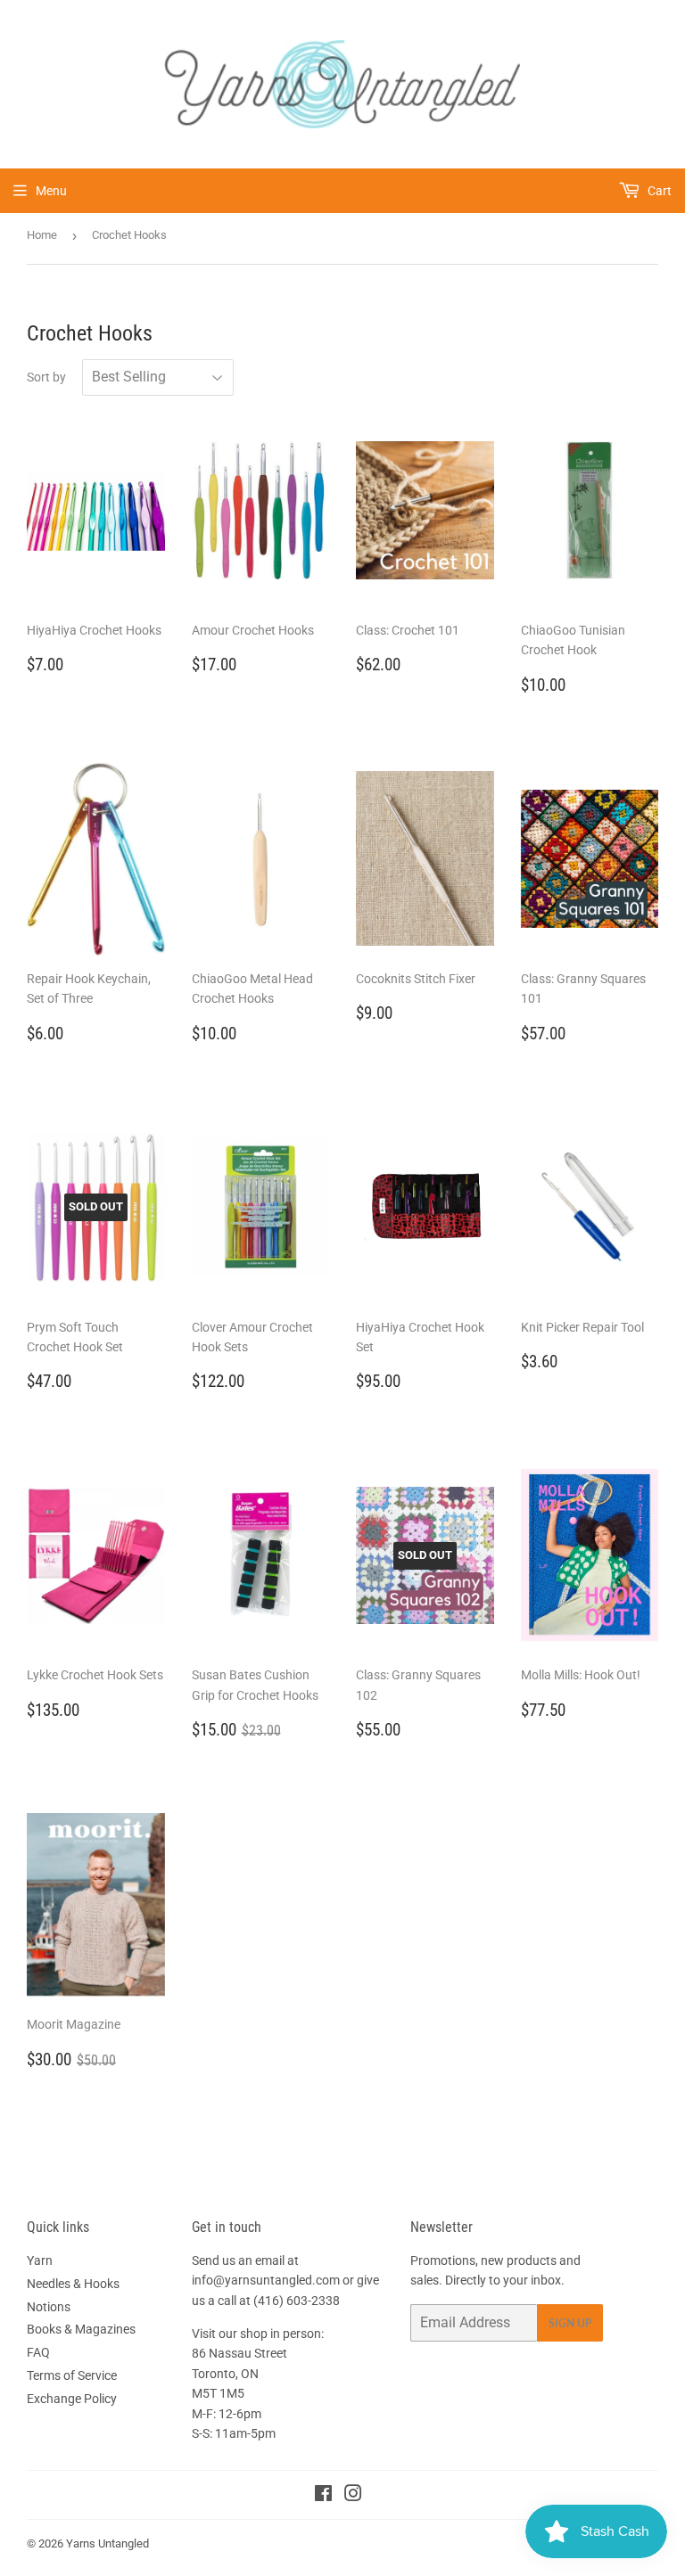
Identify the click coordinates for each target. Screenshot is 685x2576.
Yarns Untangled (107, 2543)
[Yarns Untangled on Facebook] (323, 2496)
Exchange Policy (72, 2399)
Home (42, 235)
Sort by (46, 377)
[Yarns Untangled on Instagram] (353, 2496)
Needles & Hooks (73, 2284)
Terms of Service (72, 2375)
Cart (658, 191)
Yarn (40, 2260)
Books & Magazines (81, 2329)
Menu (51, 191)
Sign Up (570, 2323)
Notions (49, 2307)
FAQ (38, 2352)
